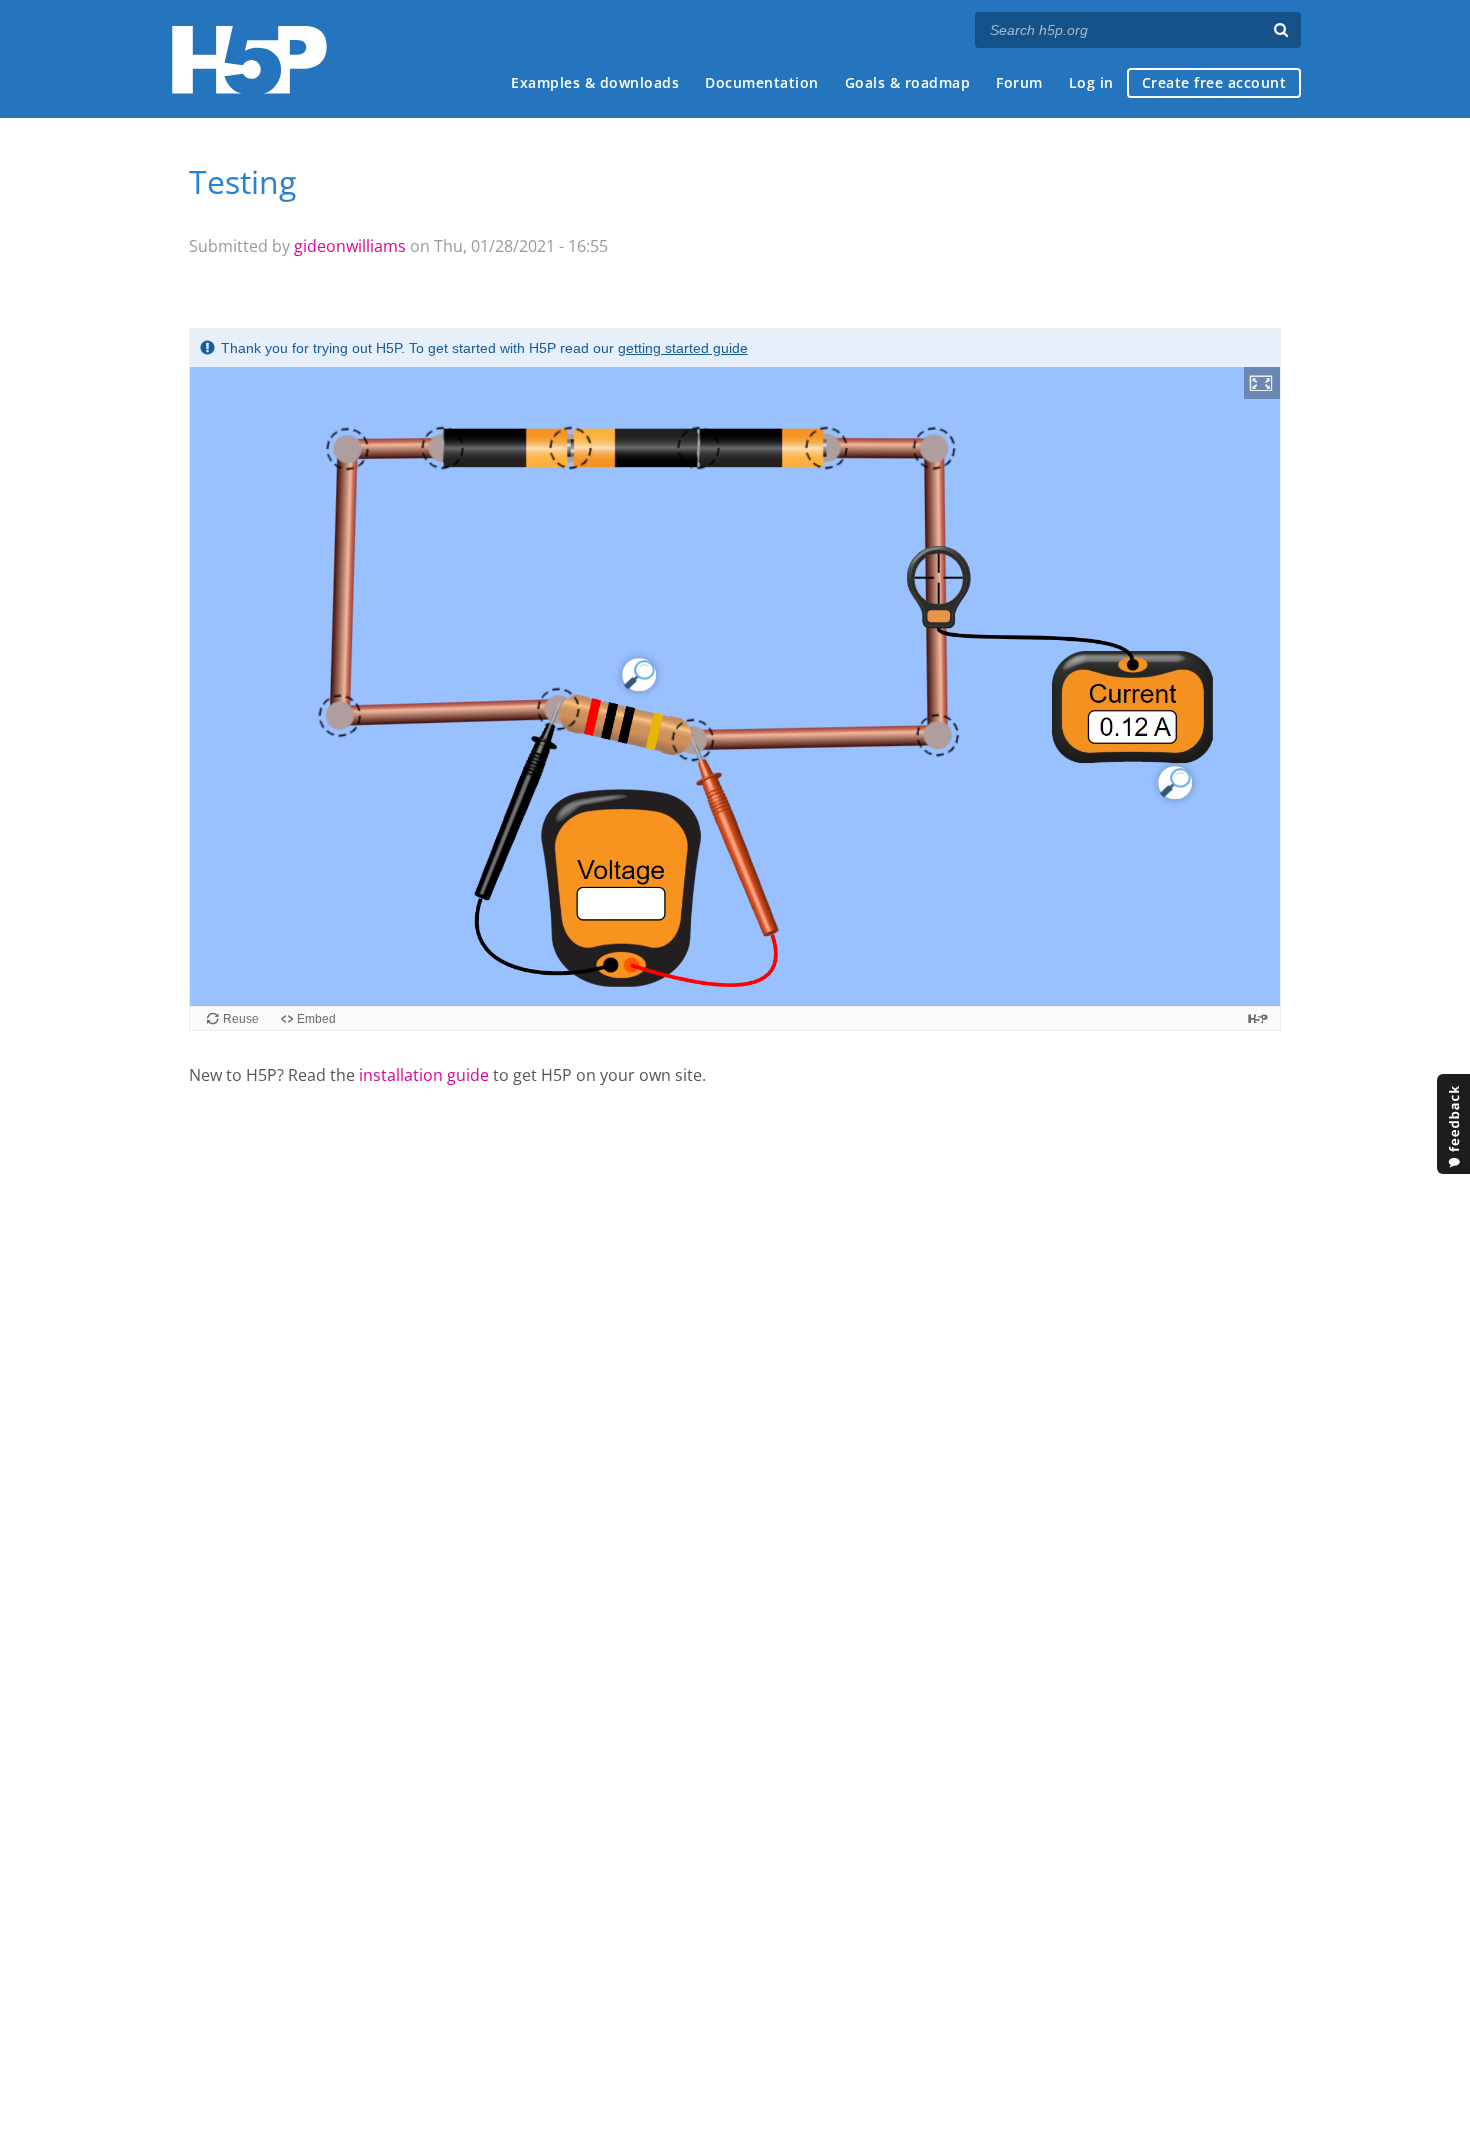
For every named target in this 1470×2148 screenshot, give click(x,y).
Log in (1091, 82)
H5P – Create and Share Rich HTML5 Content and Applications (249, 59)
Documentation (762, 82)
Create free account (1214, 82)
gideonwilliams (350, 246)
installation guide (424, 1075)
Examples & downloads (595, 82)
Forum (1019, 82)
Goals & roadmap (908, 82)
